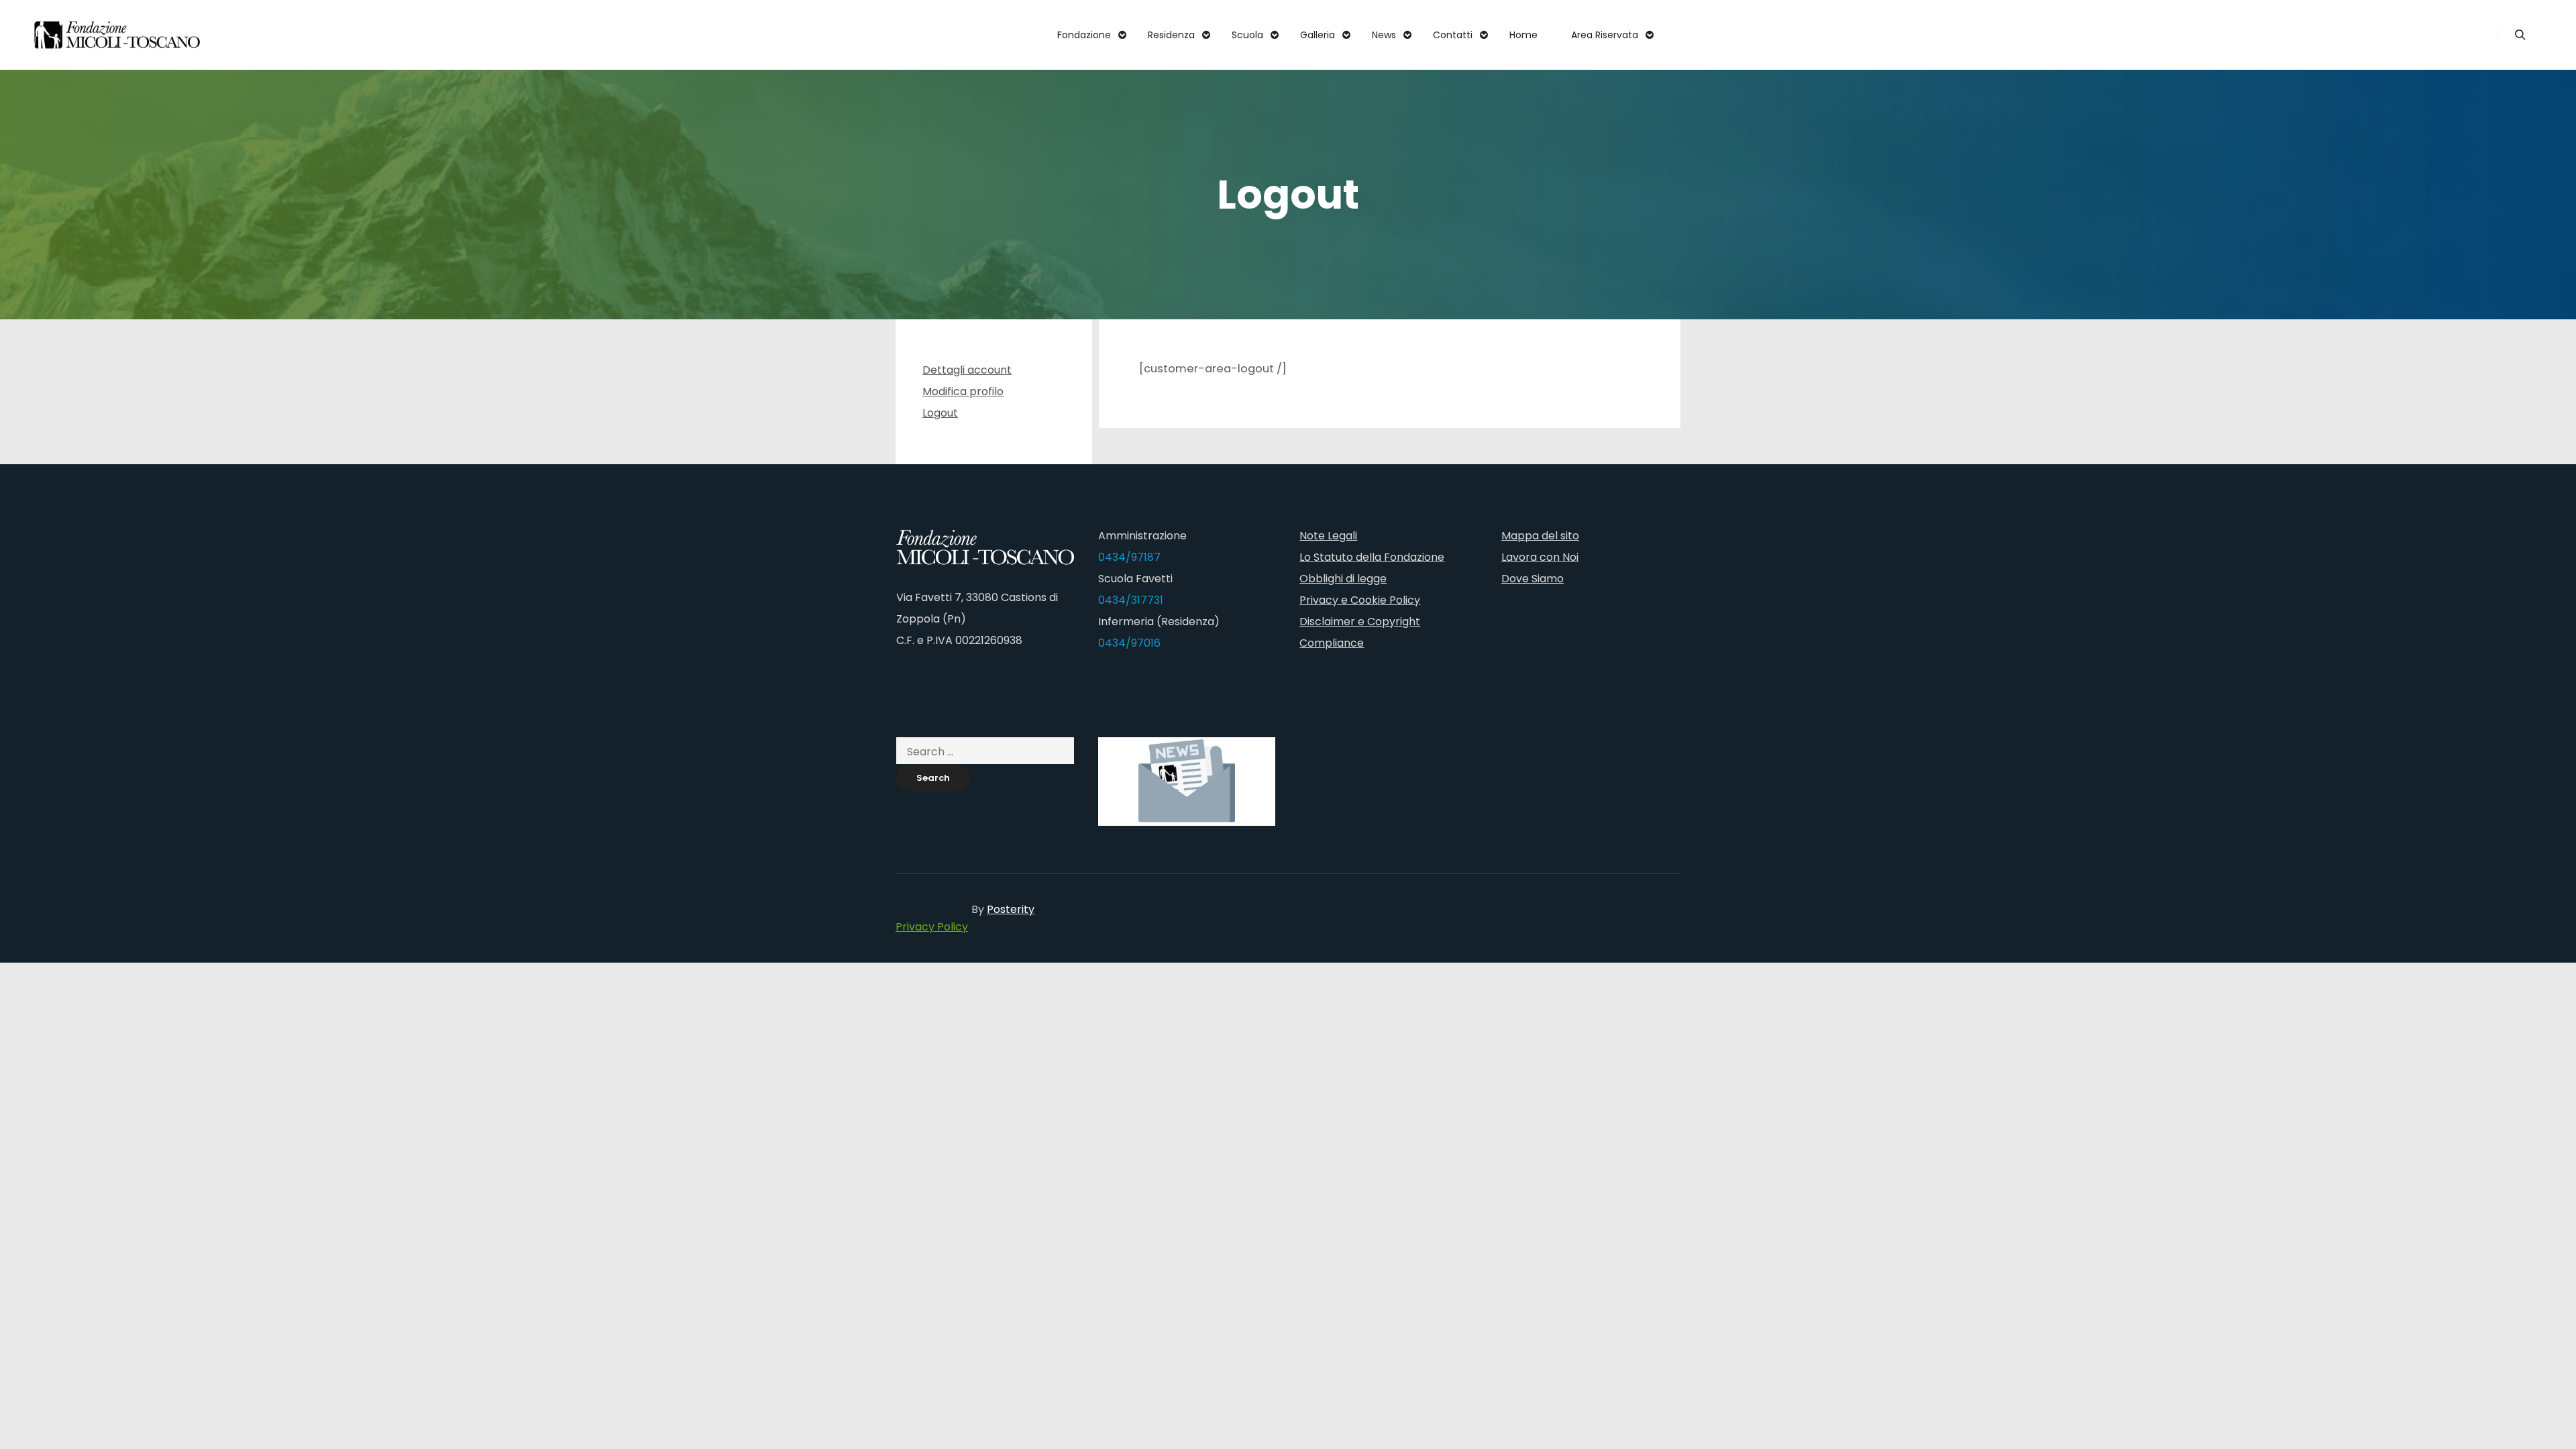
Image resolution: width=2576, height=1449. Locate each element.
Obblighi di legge (1343, 579)
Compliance (1332, 643)
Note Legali (1328, 536)
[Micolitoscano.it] (117, 35)
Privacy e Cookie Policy (1360, 600)
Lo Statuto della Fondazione (1372, 557)
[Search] (2520, 35)
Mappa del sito (1540, 536)
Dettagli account (967, 370)
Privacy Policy (932, 927)
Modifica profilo (963, 391)
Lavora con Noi (1540, 557)
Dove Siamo (1533, 579)
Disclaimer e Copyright (1360, 622)
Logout (940, 413)
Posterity (1011, 909)
